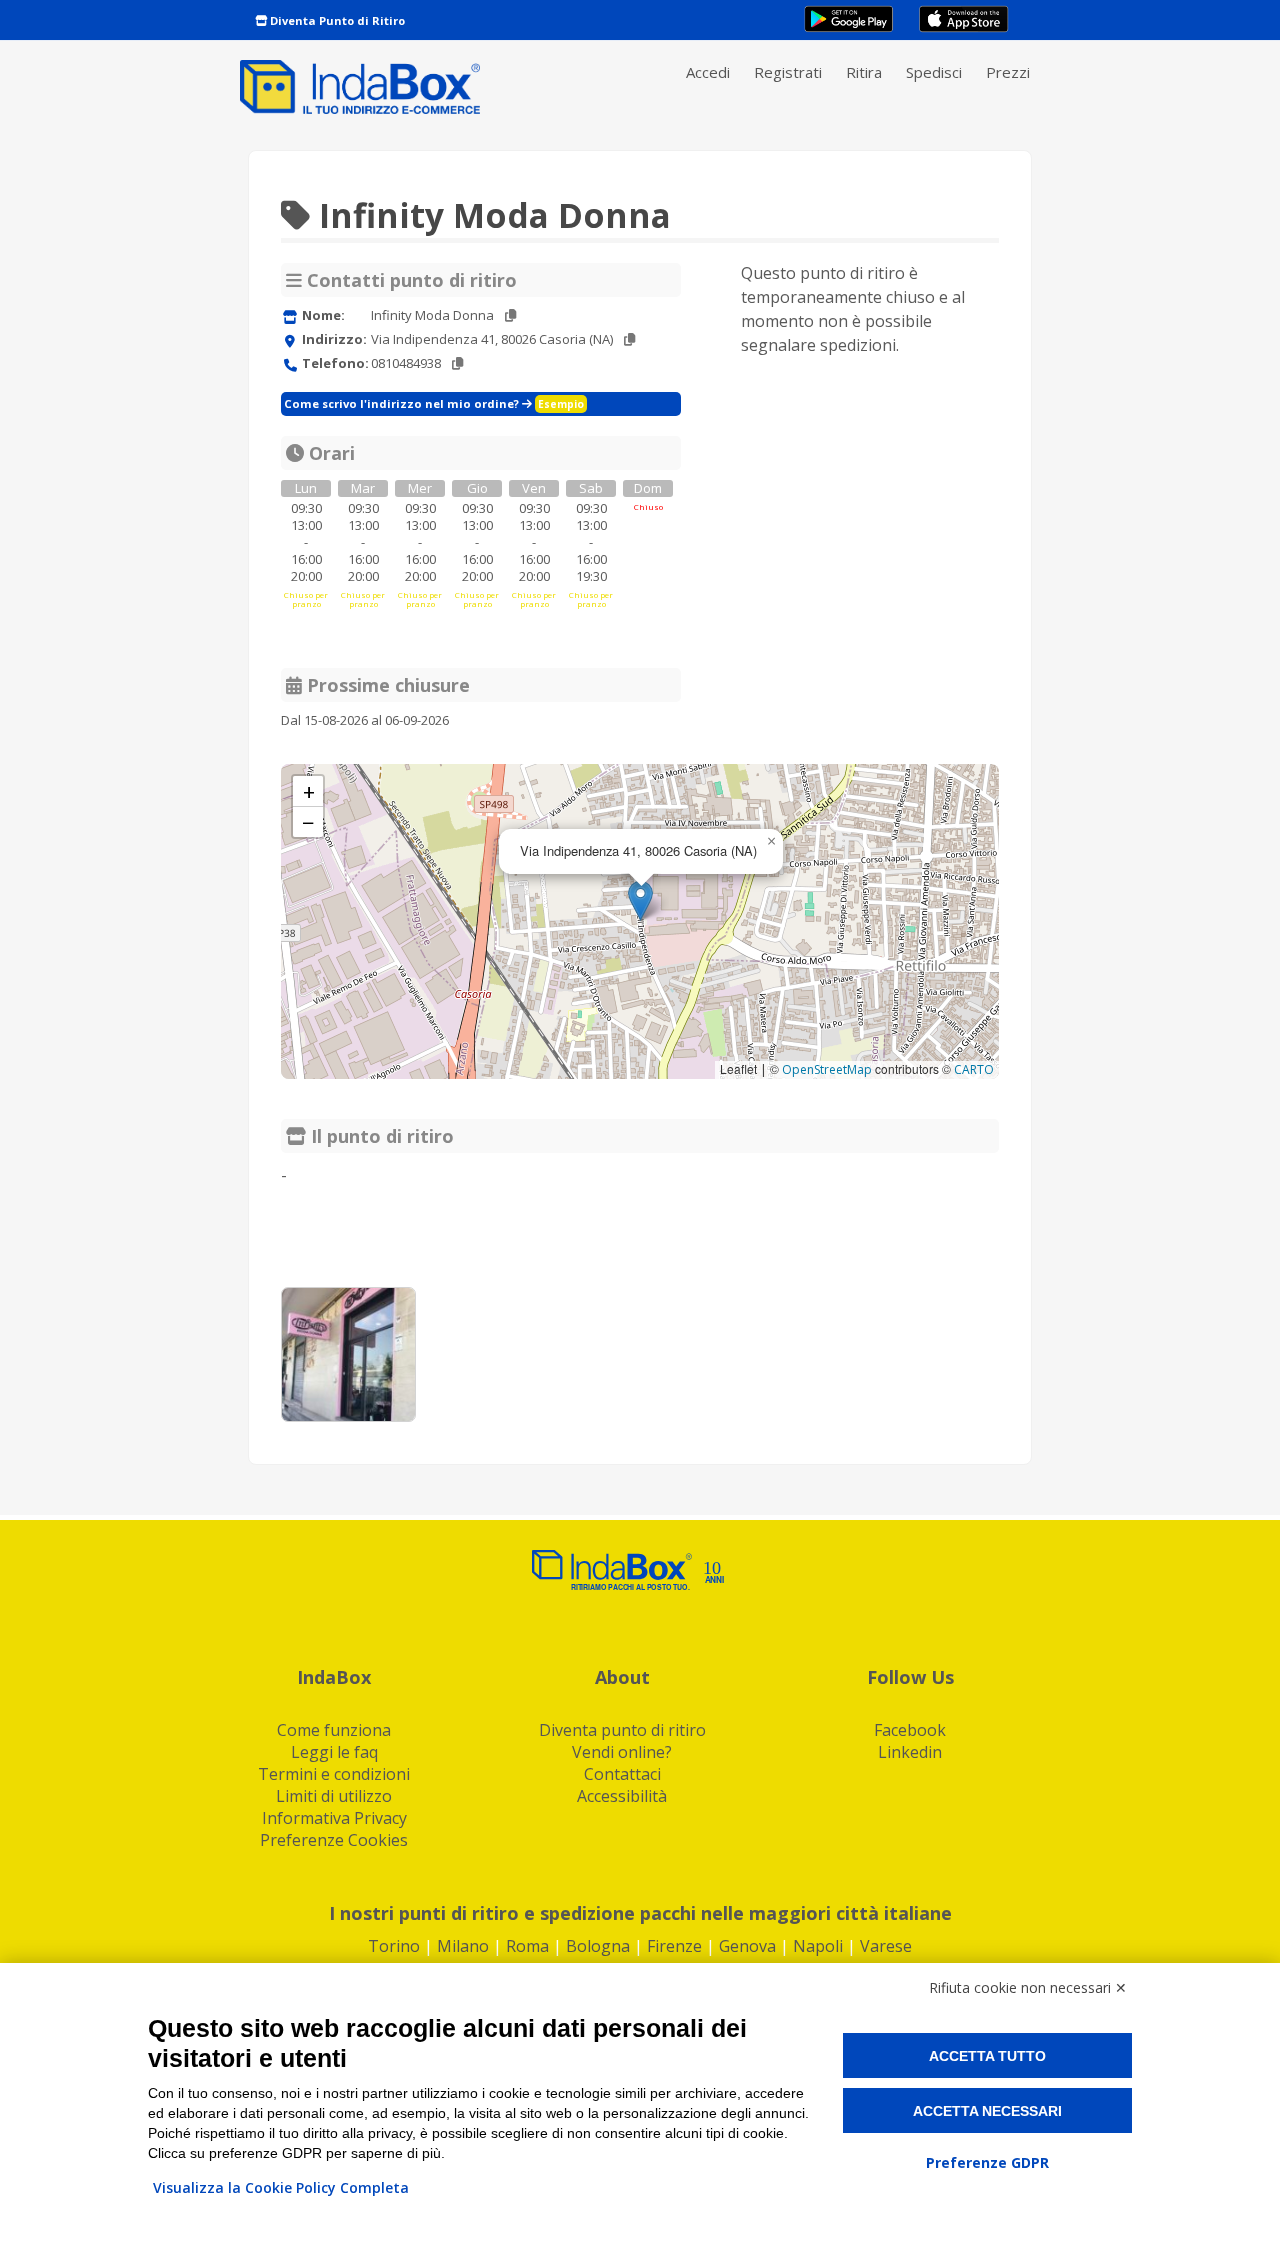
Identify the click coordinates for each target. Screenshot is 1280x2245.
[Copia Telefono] (457, 363)
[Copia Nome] (510, 315)
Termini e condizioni (334, 1774)
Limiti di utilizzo (334, 1796)
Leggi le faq (334, 1752)
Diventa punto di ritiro (622, 1730)
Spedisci (934, 72)
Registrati (788, 72)
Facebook (910, 1730)
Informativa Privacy (334, 1818)
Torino (394, 1946)
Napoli (818, 1946)
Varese (886, 1946)
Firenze (674, 1946)
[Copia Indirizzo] (629, 339)
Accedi (708, 72)
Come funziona (334, 1730)
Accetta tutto (987, 2056)
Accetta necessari (987, 2111)
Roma (527, 1946)
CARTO (974, 1069)
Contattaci (622, 1774)
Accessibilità (622, 1796)
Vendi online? (622, 1752)
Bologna (598, 1946)
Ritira (864, 72)
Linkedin (910, 1752)
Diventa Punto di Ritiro (336, 20)
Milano (463, 1946)
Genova (747, 1946)
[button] (640, 900)
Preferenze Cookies (334, 1840)
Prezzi (1008, 72)
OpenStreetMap (827, 1069)
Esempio (561, 404)
